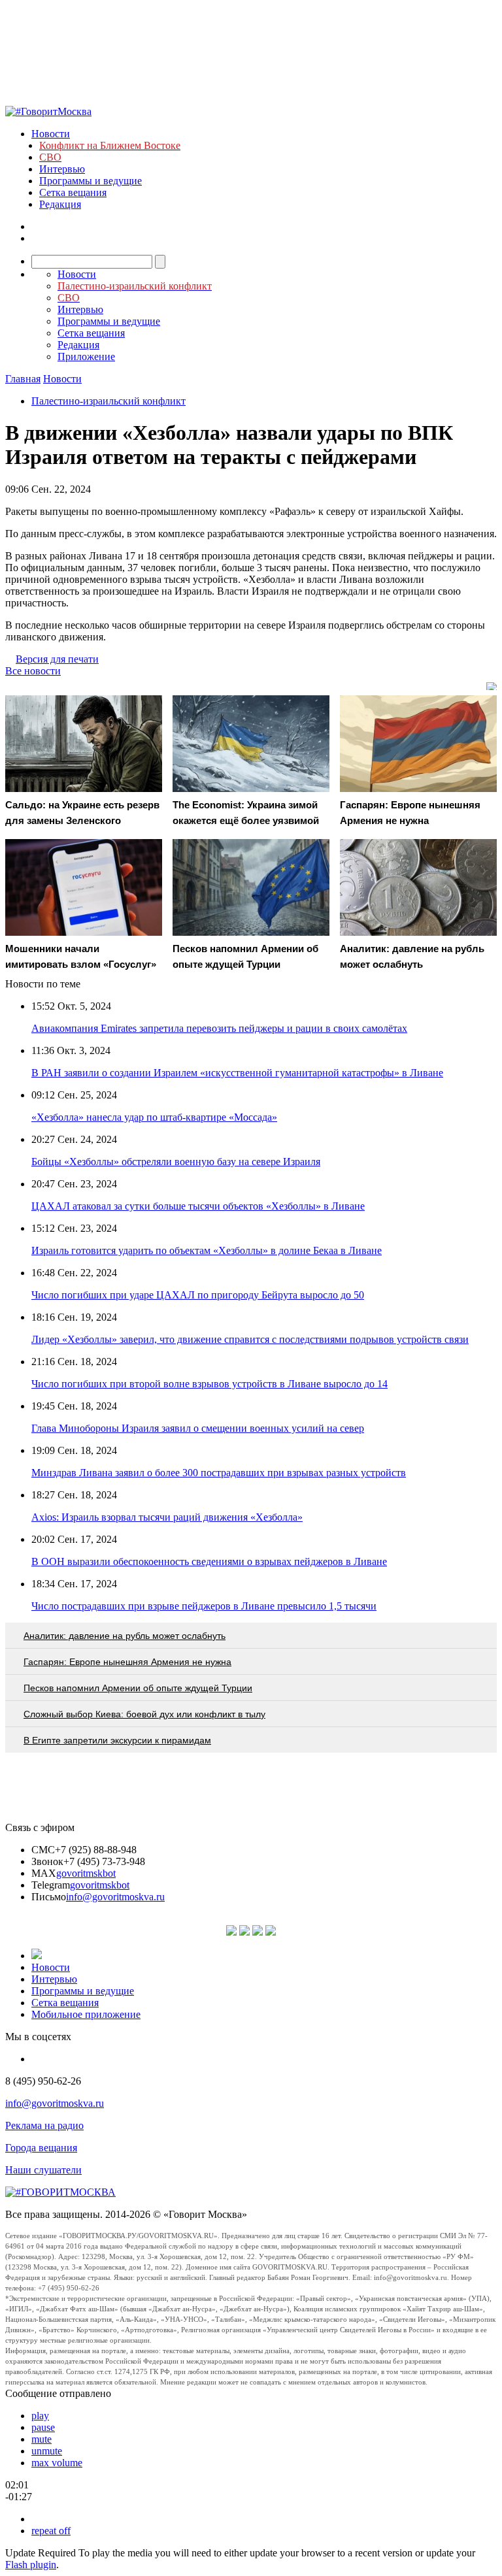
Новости (51, 134)
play (40, 2416)
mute (42, 2439)
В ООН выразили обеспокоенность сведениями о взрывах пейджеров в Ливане (209, 1561)
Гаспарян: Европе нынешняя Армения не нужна (127, 1662)
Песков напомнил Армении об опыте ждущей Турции (138, 1688)
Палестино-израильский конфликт (109, 401)
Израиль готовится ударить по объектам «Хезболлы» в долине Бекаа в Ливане (207, 1250)
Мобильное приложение (86, 2014)
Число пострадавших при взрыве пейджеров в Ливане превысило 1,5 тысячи (204, 1606)
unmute (47, 2451)
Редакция (60, 204)
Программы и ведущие (91, 181)
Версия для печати (57, 659)
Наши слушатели (43, 2170)
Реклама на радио (44, 2125)
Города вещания (41, 2148)
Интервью (62, 169)
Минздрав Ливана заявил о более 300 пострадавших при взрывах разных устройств (219, 1473)
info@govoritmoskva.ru (115, 1897)
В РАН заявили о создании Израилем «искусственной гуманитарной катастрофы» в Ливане (237, 1073)
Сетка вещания (73, 192)
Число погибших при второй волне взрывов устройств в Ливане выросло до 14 (209, 1384)
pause (43, 2427)
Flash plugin (31, 2565)
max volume (57, 2463)
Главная (23, 379)
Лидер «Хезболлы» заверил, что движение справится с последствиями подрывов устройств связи (250, 1339)
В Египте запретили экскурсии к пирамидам (117, 1740)
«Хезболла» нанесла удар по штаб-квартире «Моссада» (154, 1117)
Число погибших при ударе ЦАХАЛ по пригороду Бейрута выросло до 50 (198, 1295)
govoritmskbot (86, 1873)
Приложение (86, 356)
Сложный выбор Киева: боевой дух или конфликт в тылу (144, 1714)
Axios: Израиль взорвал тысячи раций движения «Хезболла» (167, 1517)
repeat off (51, 2531)
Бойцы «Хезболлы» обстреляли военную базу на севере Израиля (176, 1162)
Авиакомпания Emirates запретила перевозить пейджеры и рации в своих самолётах (219, 1028)
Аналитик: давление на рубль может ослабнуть (125, 1636)
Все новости (33, 671)
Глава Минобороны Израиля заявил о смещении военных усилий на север (198, 1428)
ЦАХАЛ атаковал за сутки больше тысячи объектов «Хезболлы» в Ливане (198, 1206)
